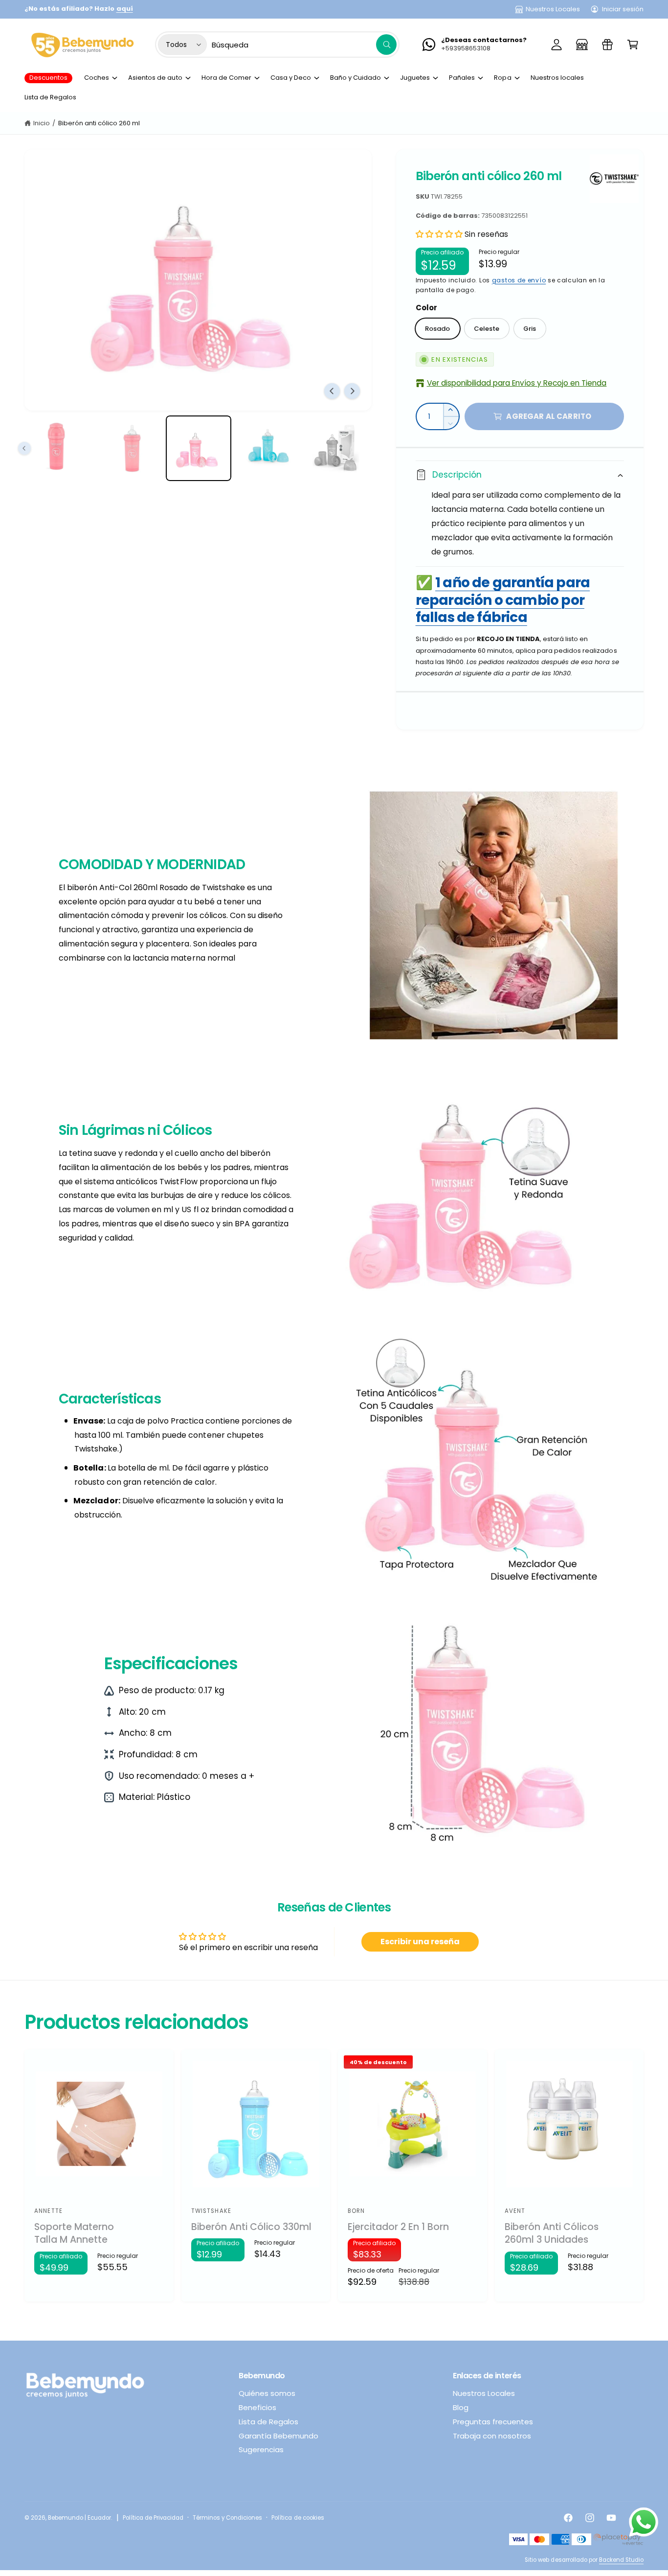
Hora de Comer (226, 78)
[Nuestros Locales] (582, 45)
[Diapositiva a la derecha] (352, 391)
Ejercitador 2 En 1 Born (398, 2227)
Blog (461, 2407)
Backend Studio (621, 2560)
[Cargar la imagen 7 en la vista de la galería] (339, 448)
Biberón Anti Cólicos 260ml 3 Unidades (552, 2234)
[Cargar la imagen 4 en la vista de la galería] (128, 448)
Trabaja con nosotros (492, 2436)
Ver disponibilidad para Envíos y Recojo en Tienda (517, 383)
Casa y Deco (291, 78)
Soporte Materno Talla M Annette (74, 2234)
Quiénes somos (267, 2393)
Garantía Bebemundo (278, 2436)
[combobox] (304, 45)
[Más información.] (644, 2525)
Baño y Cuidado (356, 78)
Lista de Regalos (268, 2422)
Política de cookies (298, 2518)
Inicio (42, 123)
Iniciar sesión (623, 9)
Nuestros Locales (553, 9)
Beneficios (257, 2407)
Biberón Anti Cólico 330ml (251, 2227)
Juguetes (415, 78)
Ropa (502, 78)
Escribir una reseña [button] (420, 1942)
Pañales (462, 78)
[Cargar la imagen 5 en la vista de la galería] (199, 448)
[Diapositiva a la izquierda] (332, 391)
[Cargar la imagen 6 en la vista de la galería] (269, 448)
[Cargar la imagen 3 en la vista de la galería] (58, 448)
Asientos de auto (155, 78)
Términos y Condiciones (227, 2518)
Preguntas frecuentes (493, 2422)
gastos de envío (519, 280)
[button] (633, 45)
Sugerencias (261, 2449)
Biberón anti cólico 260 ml (99, 123)
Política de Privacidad (153, 2518)
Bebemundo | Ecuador (79, 2518)
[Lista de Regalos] (607, 45)
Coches (97, 78)
